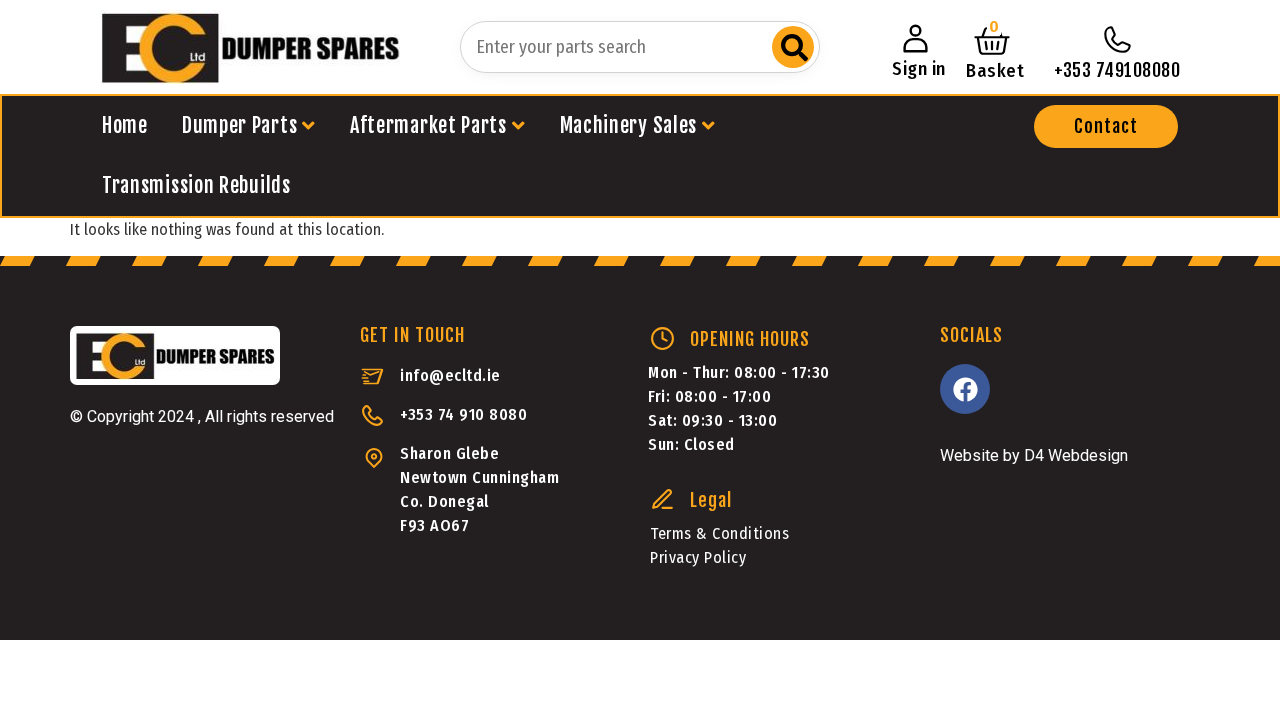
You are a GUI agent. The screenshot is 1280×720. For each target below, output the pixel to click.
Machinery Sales (629, 125)
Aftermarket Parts (428, 125)
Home (125, 125)
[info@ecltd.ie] (372, 376)
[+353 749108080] (1117, 40)
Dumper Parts (239, 125)
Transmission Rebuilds (196, 185)
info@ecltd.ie (450, 375)
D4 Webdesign (1076, 455)
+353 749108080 (1117, 70)
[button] (1106, 126)
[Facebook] (965, 389)
